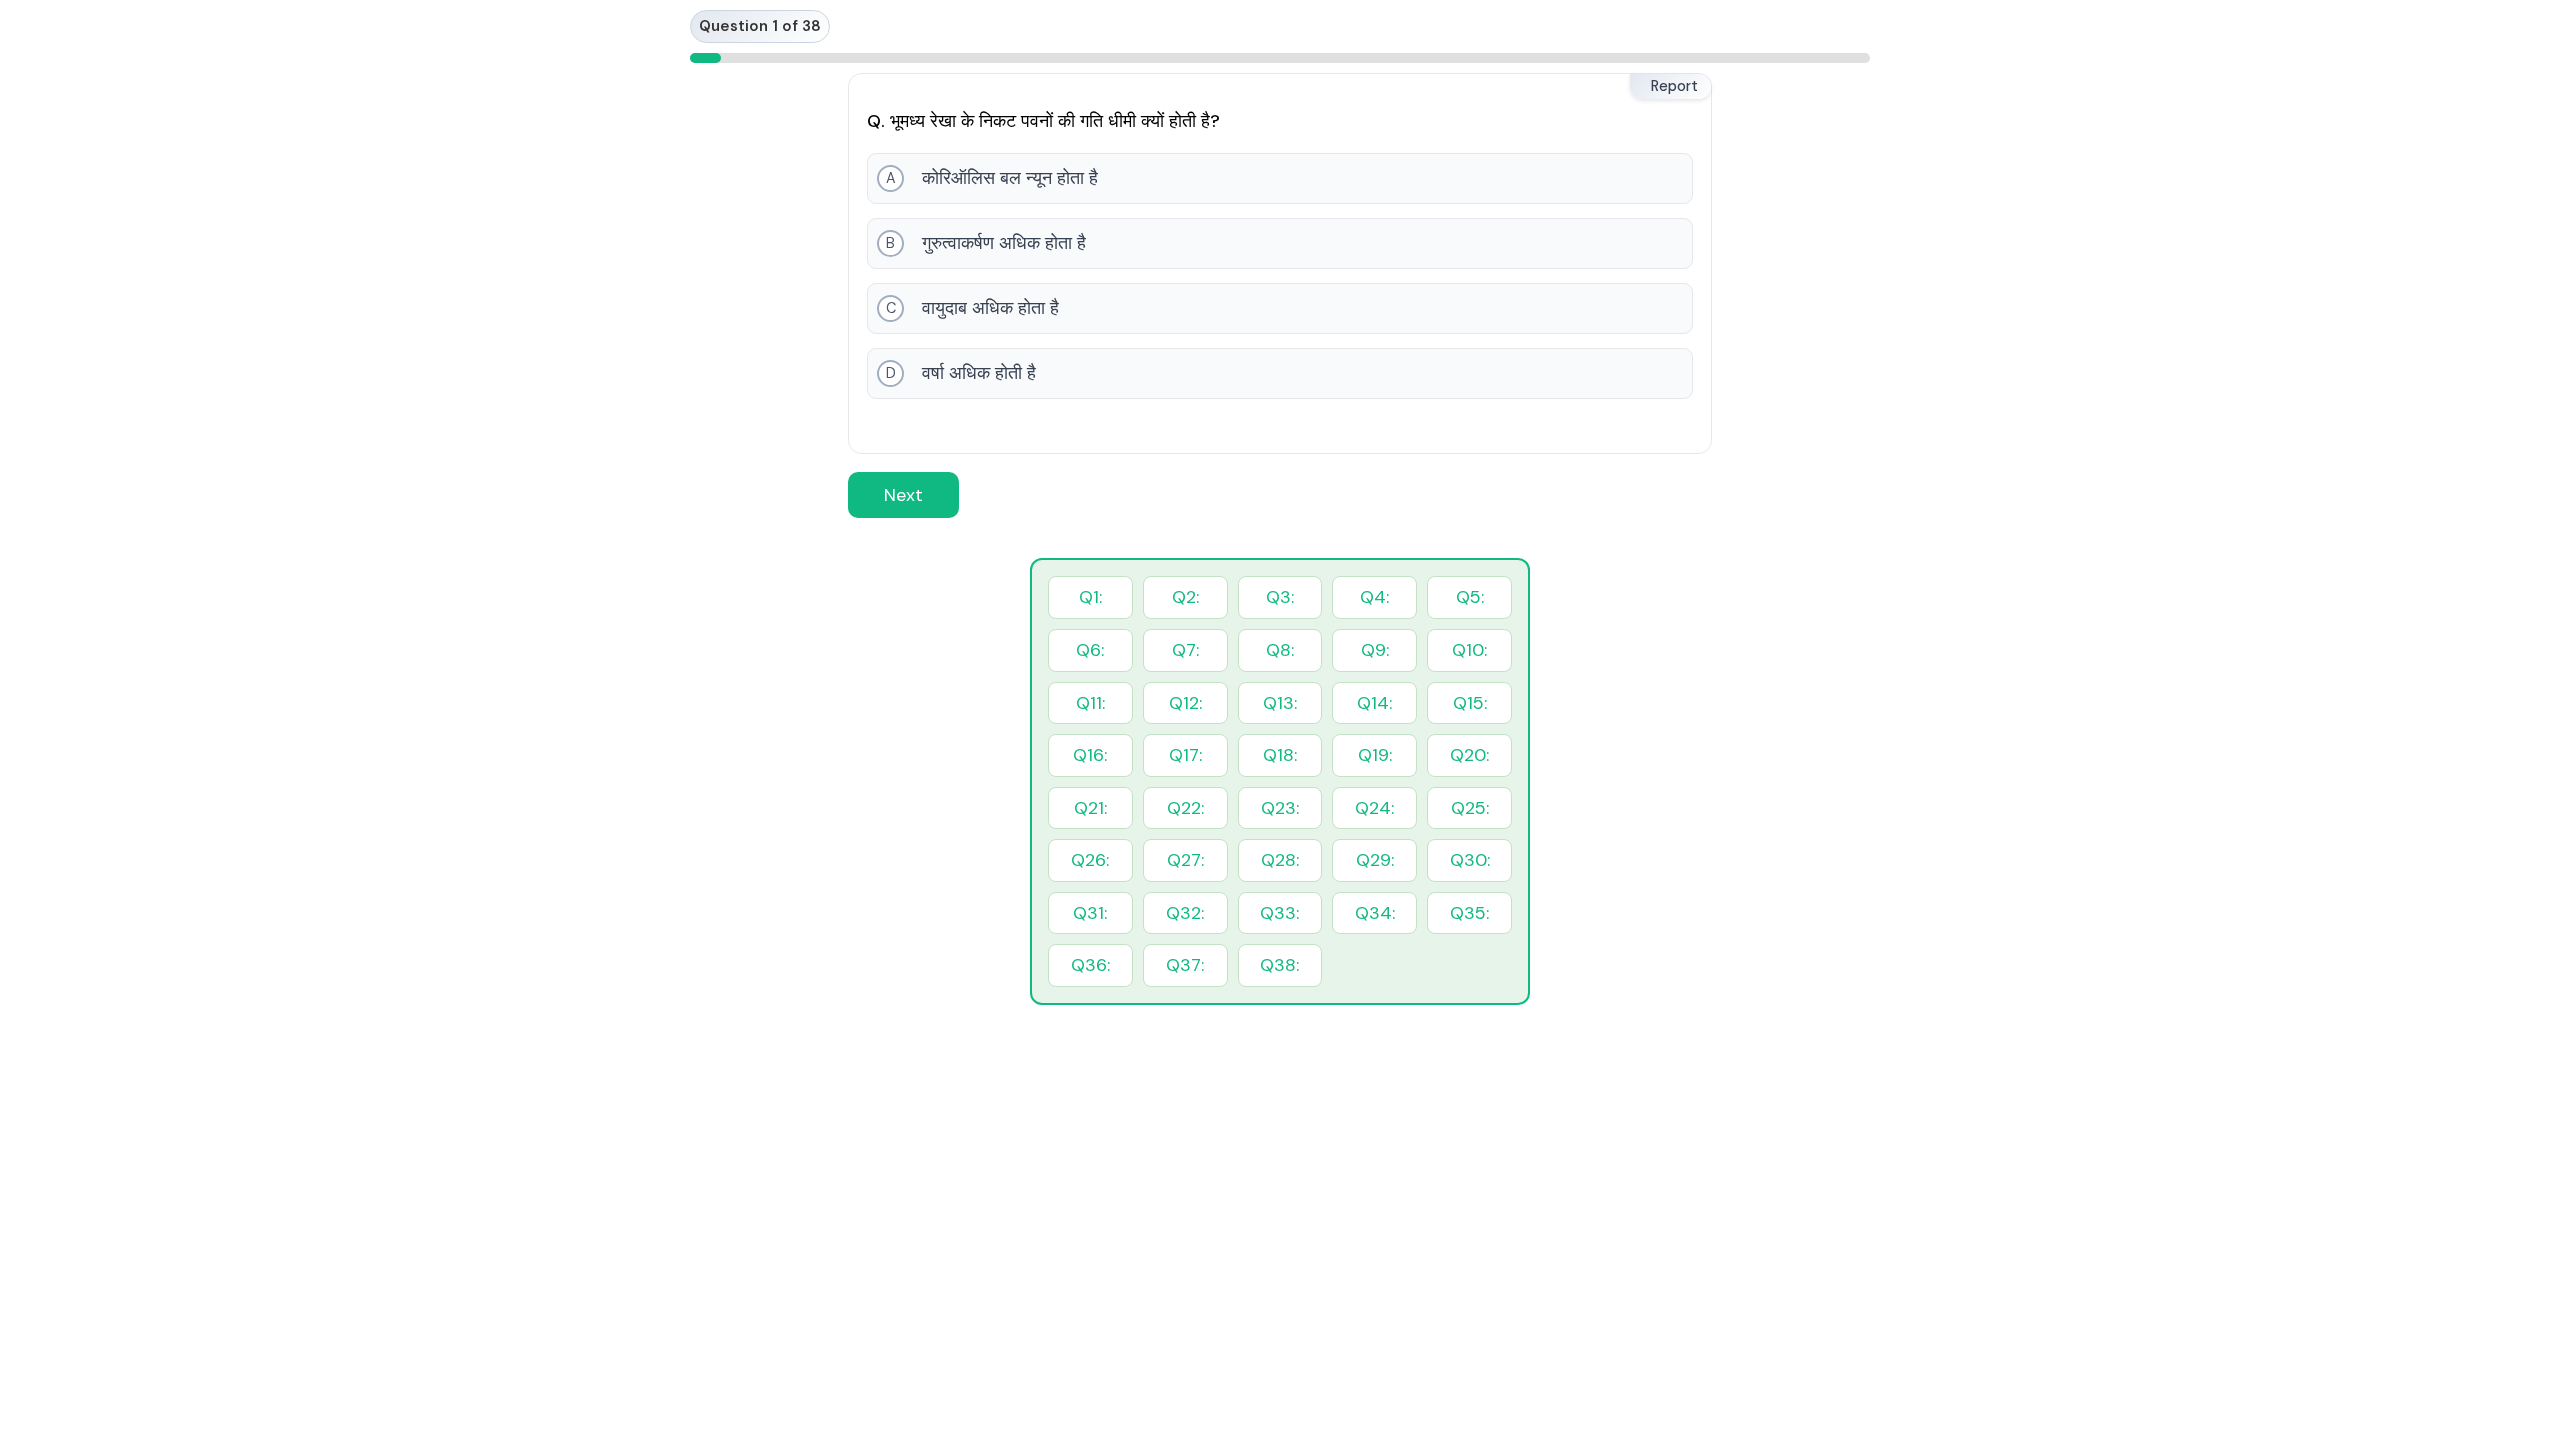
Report (1674, 86)
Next (903, 495)
